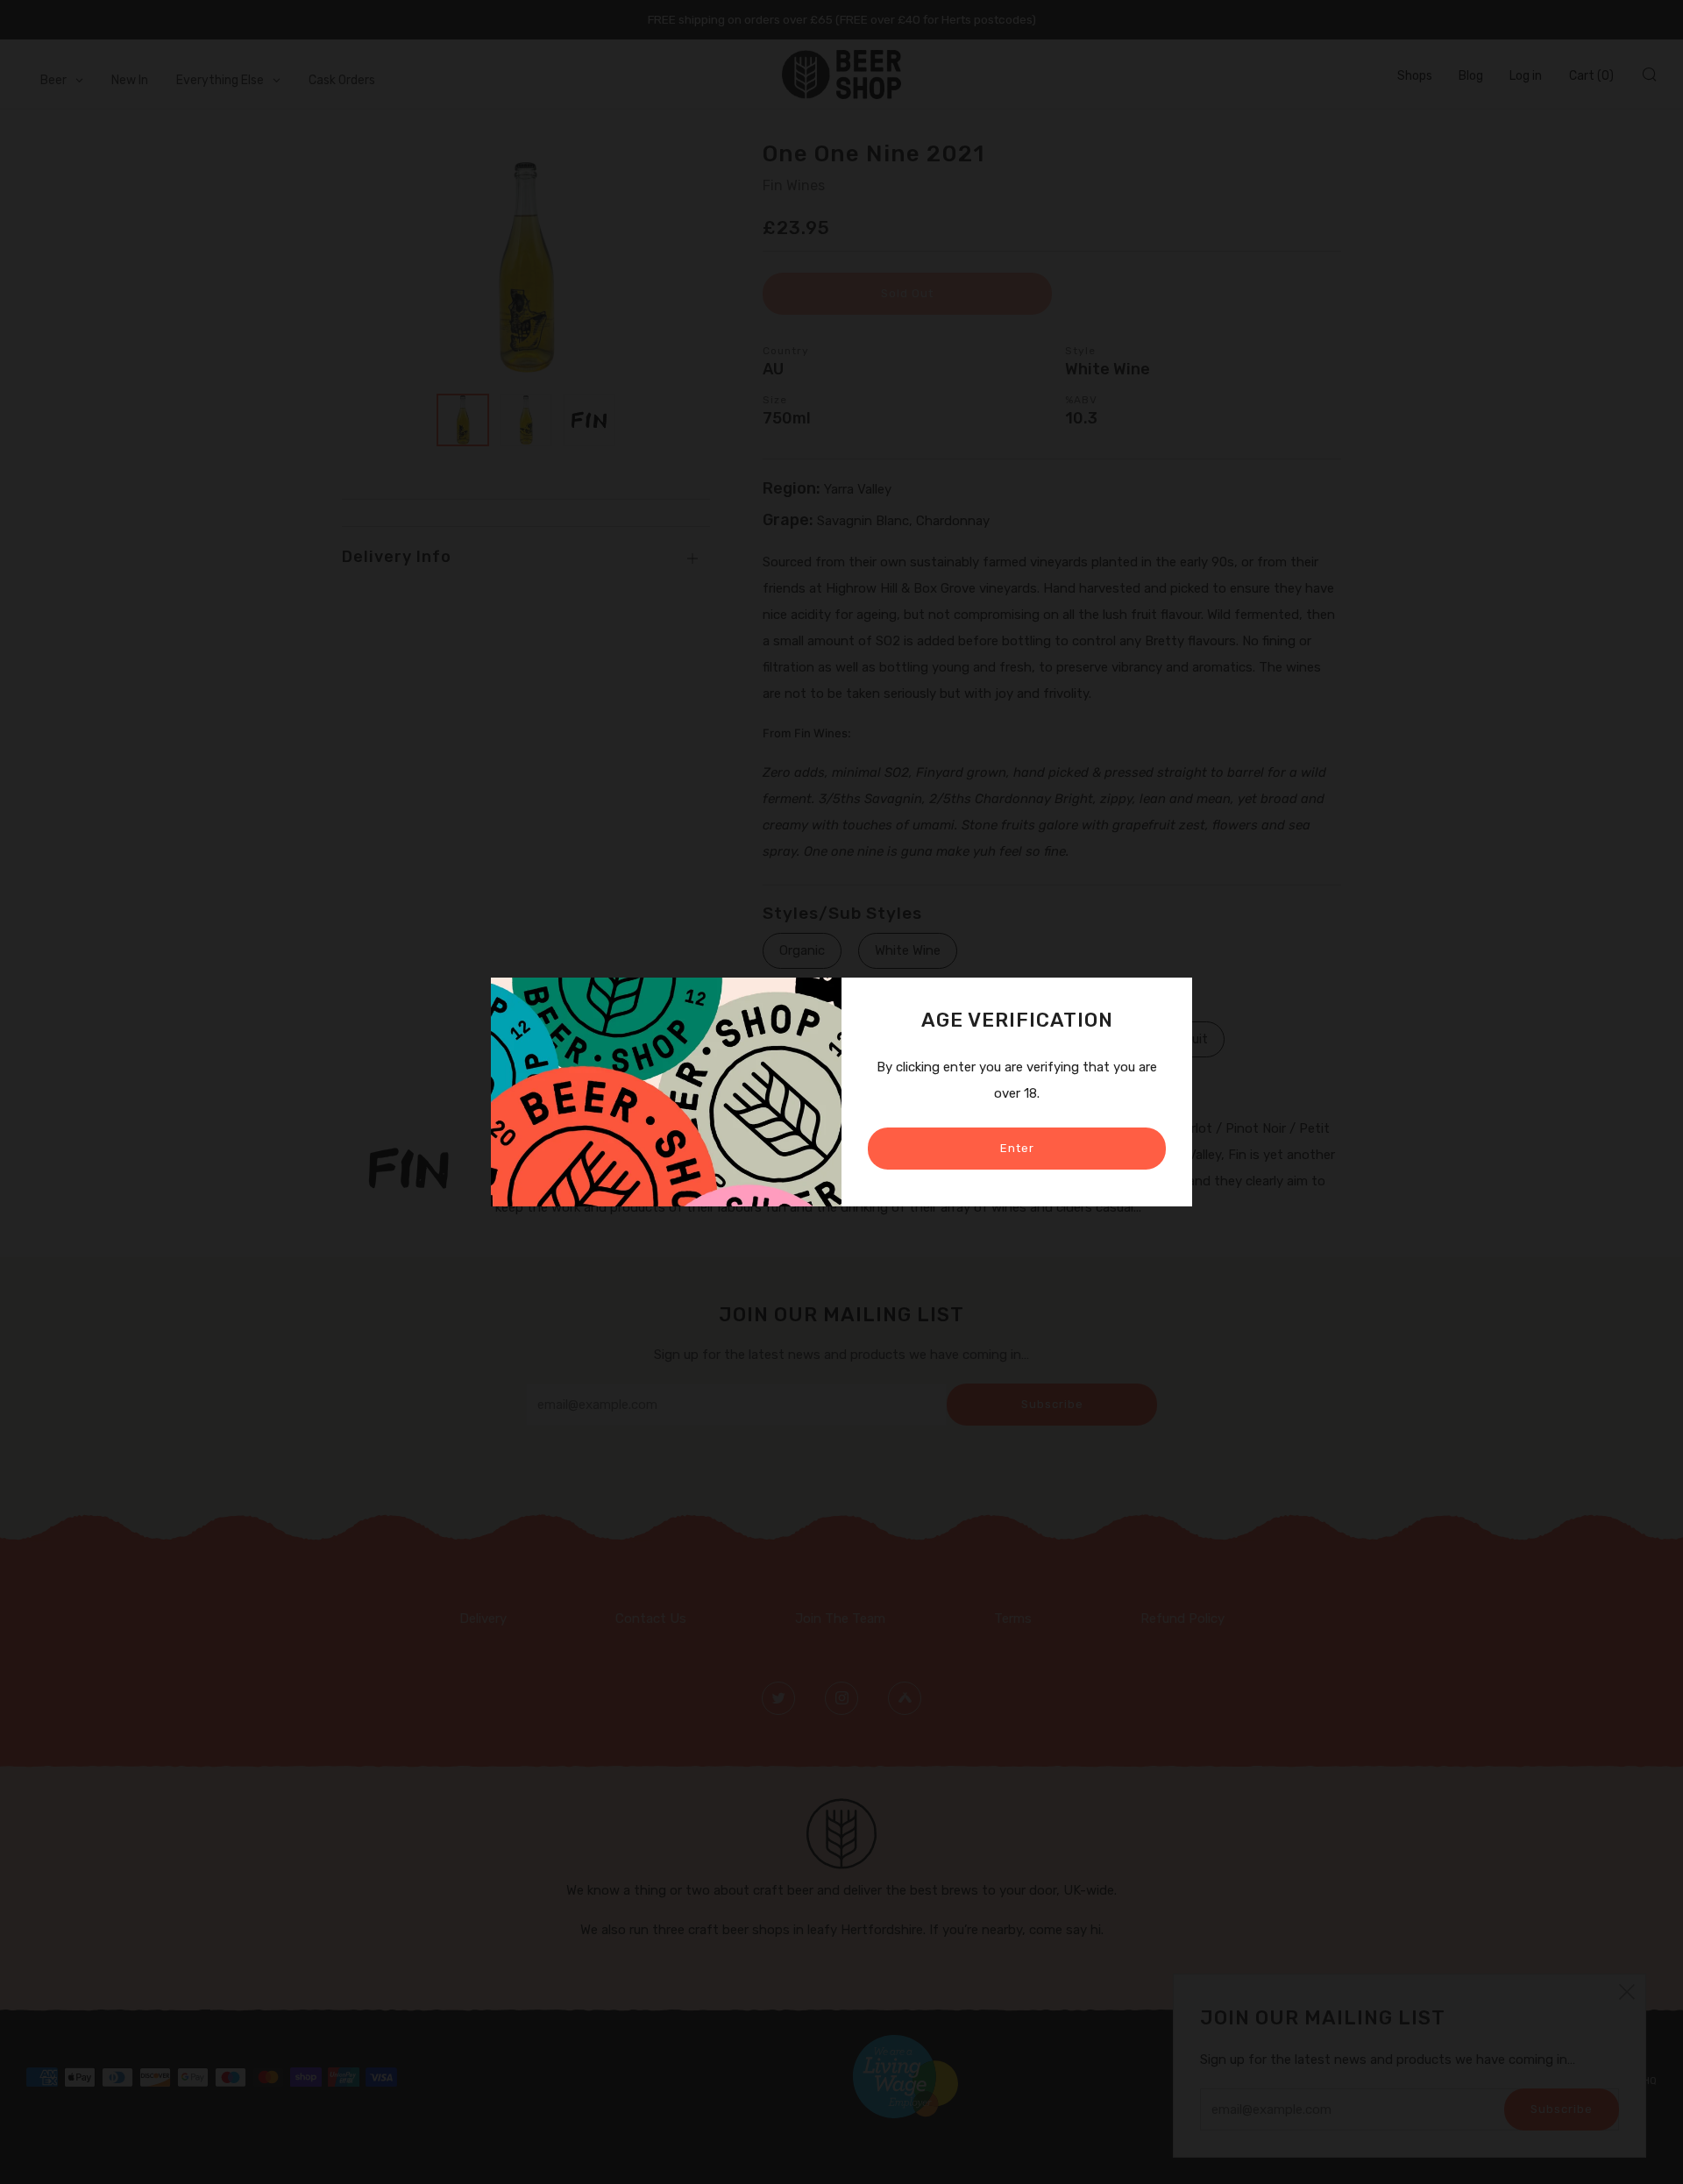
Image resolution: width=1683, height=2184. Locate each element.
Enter (1017, 1148)
